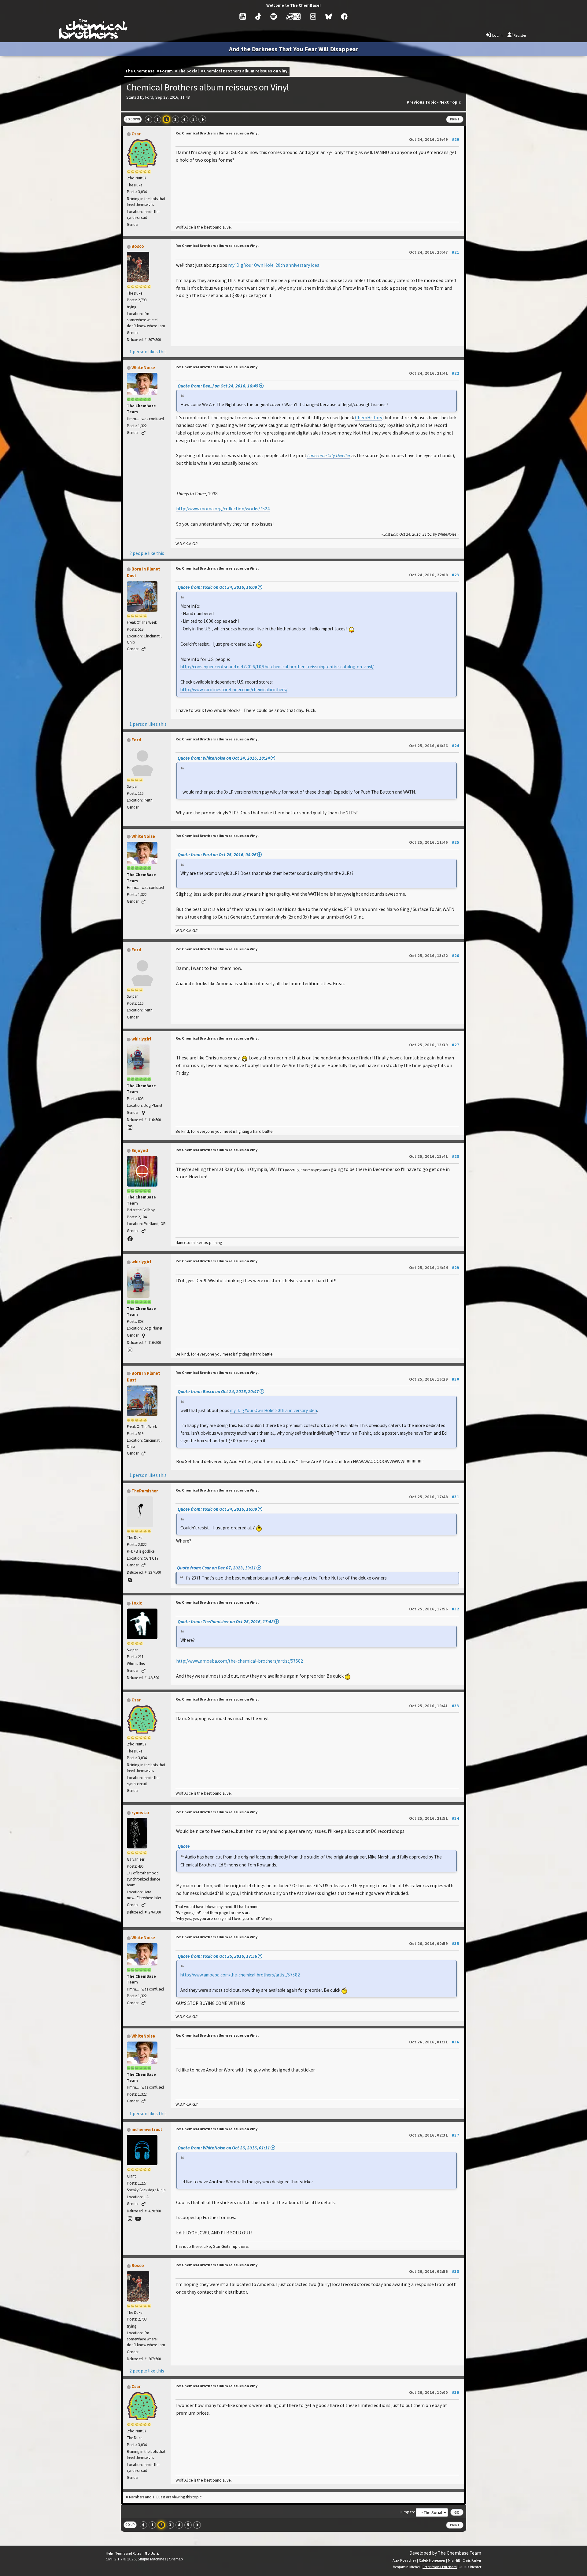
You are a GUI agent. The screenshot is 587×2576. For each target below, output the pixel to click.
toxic (137, 1603)
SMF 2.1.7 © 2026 (121, 2559)
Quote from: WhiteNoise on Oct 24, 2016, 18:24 (224, 758)
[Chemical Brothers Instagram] (313, 17)
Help (109, 2553)
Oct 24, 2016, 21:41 (434, 373)
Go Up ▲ (152, 2553)
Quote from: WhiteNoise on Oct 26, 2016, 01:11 (224, 2148)
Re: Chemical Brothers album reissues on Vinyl (217, 133)
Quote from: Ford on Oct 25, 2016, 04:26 (217, 855)
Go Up (130, 2525)
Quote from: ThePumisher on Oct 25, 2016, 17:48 (226, 1622)
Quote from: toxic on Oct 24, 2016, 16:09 (217, 587)
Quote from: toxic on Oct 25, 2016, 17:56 (217, 1956)
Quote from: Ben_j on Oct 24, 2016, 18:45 (218, 386)
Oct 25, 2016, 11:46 (434, 842)
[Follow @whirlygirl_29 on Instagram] (130, 1128)
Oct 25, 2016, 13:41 (434, 1156)
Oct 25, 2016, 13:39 (434, 1045)
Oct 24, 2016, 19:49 (434, 139)
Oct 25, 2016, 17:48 (434, 1497)
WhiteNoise (143, 368)
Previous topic (421, 102)
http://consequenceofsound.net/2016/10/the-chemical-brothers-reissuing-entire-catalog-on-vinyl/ (277, 667)
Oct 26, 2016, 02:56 (434, 2271)
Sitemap (176, 2559)
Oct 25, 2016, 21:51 (434, 1818)
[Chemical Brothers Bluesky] (329, 17)
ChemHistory (369, 418)
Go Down (133, 119)
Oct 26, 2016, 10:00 (434, 2392)
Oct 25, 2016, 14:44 (434, 1268)
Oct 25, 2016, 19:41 (434, 1706)
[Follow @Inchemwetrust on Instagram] (130, 2219)
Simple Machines (152, 2559)
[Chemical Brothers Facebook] (344, 17)
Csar (136, 134)
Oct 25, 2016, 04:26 (434, 746)
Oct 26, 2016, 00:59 (434, 1943)
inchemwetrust (147, 2130)
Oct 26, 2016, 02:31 (434, 2135)
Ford (136, 740)
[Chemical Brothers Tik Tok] (258, 17)
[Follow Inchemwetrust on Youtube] (138, 2219)
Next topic (450, 102)
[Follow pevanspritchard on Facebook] (130, 1239)
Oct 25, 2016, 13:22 (434, 956)
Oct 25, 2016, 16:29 (434, 1379)
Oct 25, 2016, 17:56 (434, 1609)
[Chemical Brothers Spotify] (274, 17)
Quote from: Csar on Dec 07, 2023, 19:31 (216, 1568)
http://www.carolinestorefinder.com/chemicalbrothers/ (234, 690)
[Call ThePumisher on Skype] (130, 1580)
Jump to (407, 2512)
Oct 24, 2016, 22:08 (434, 575)
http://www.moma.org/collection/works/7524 (223, 509)
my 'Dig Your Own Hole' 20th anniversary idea (274, 265)
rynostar (140, 1813)
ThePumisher (145, 1491)
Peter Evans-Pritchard (440, 2567)
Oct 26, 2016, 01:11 (434, 2042)
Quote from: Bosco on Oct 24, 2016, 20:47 (218, 1391)
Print (455, 119)
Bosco (138, 246)
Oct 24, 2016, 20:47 (434, 252)
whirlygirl (141, 1039)
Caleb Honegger (432, 2560)
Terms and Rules (128, 2553)
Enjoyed (140, 1150)
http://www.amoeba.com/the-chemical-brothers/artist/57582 (240, 1661)
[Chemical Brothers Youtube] (243, 17)
